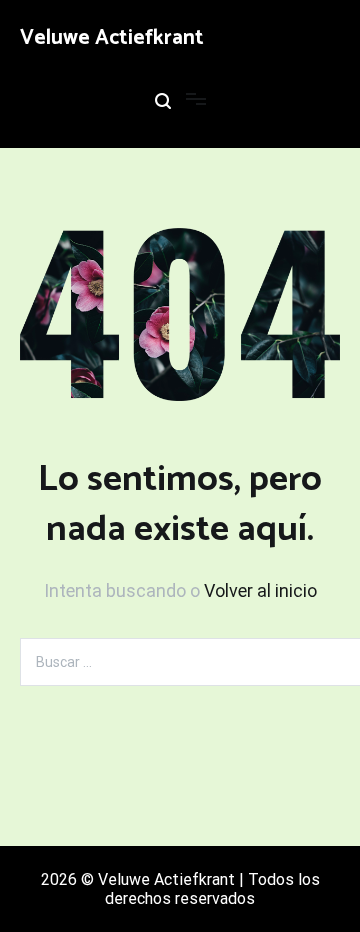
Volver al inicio (260, 590)
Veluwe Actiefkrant (112, 38)
